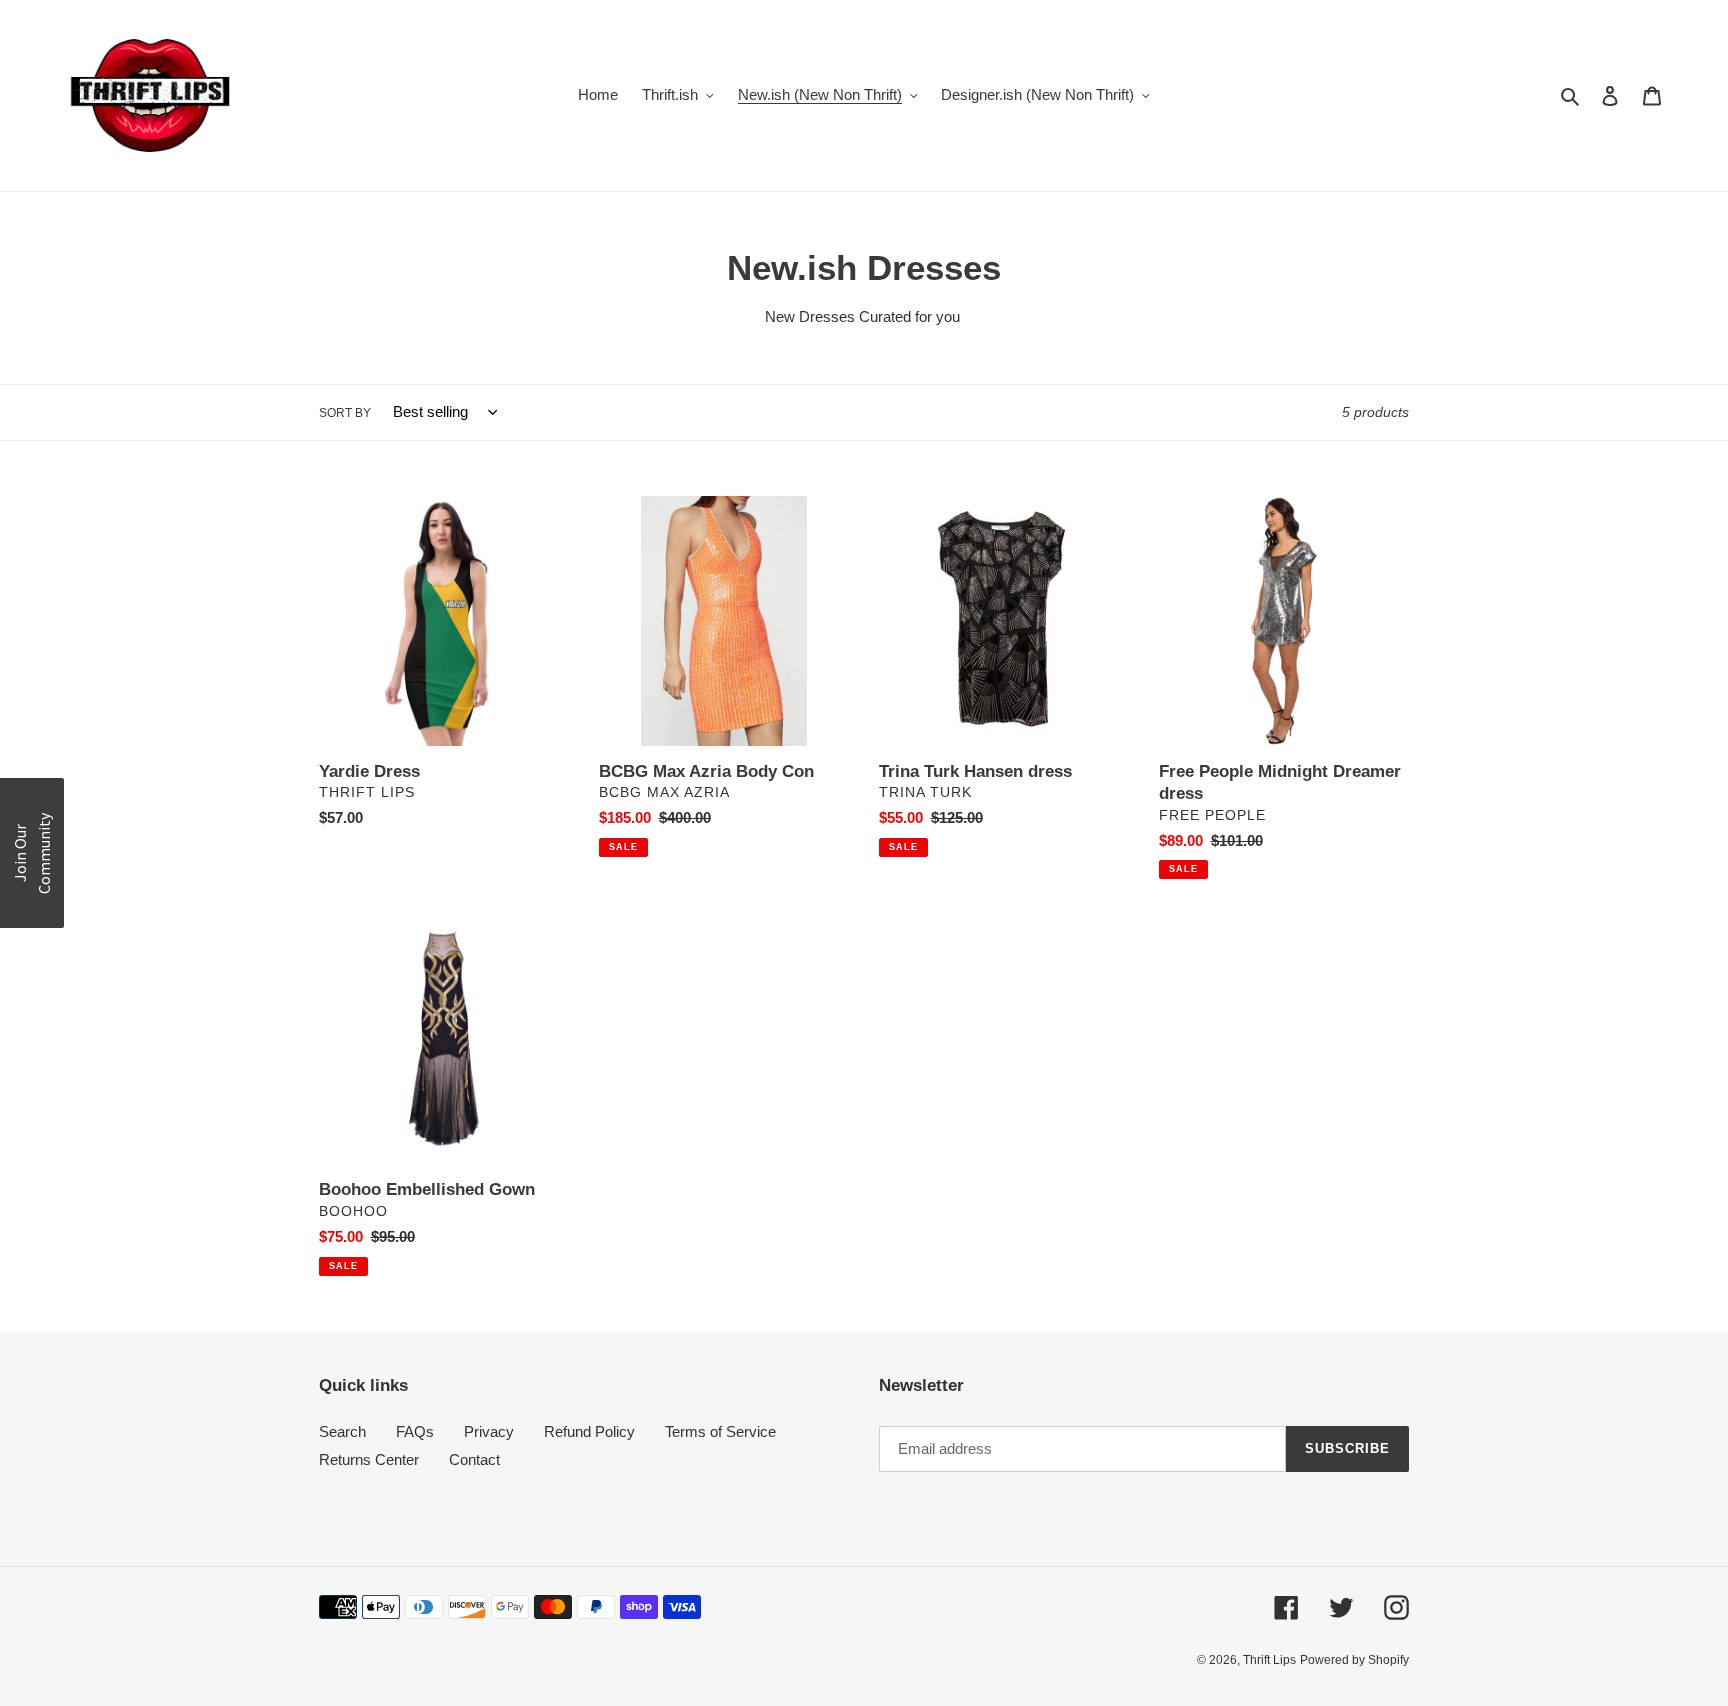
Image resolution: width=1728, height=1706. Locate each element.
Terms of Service (720, 1431)
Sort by (345, 413)
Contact (474, 1459)
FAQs (415, 1431)
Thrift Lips (1269, 1660)
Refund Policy (589, 1431)
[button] (32, 853)
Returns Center (369, 1459)
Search (342, 1431)
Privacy (489, 1431)
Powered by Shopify (1354, 1660)
